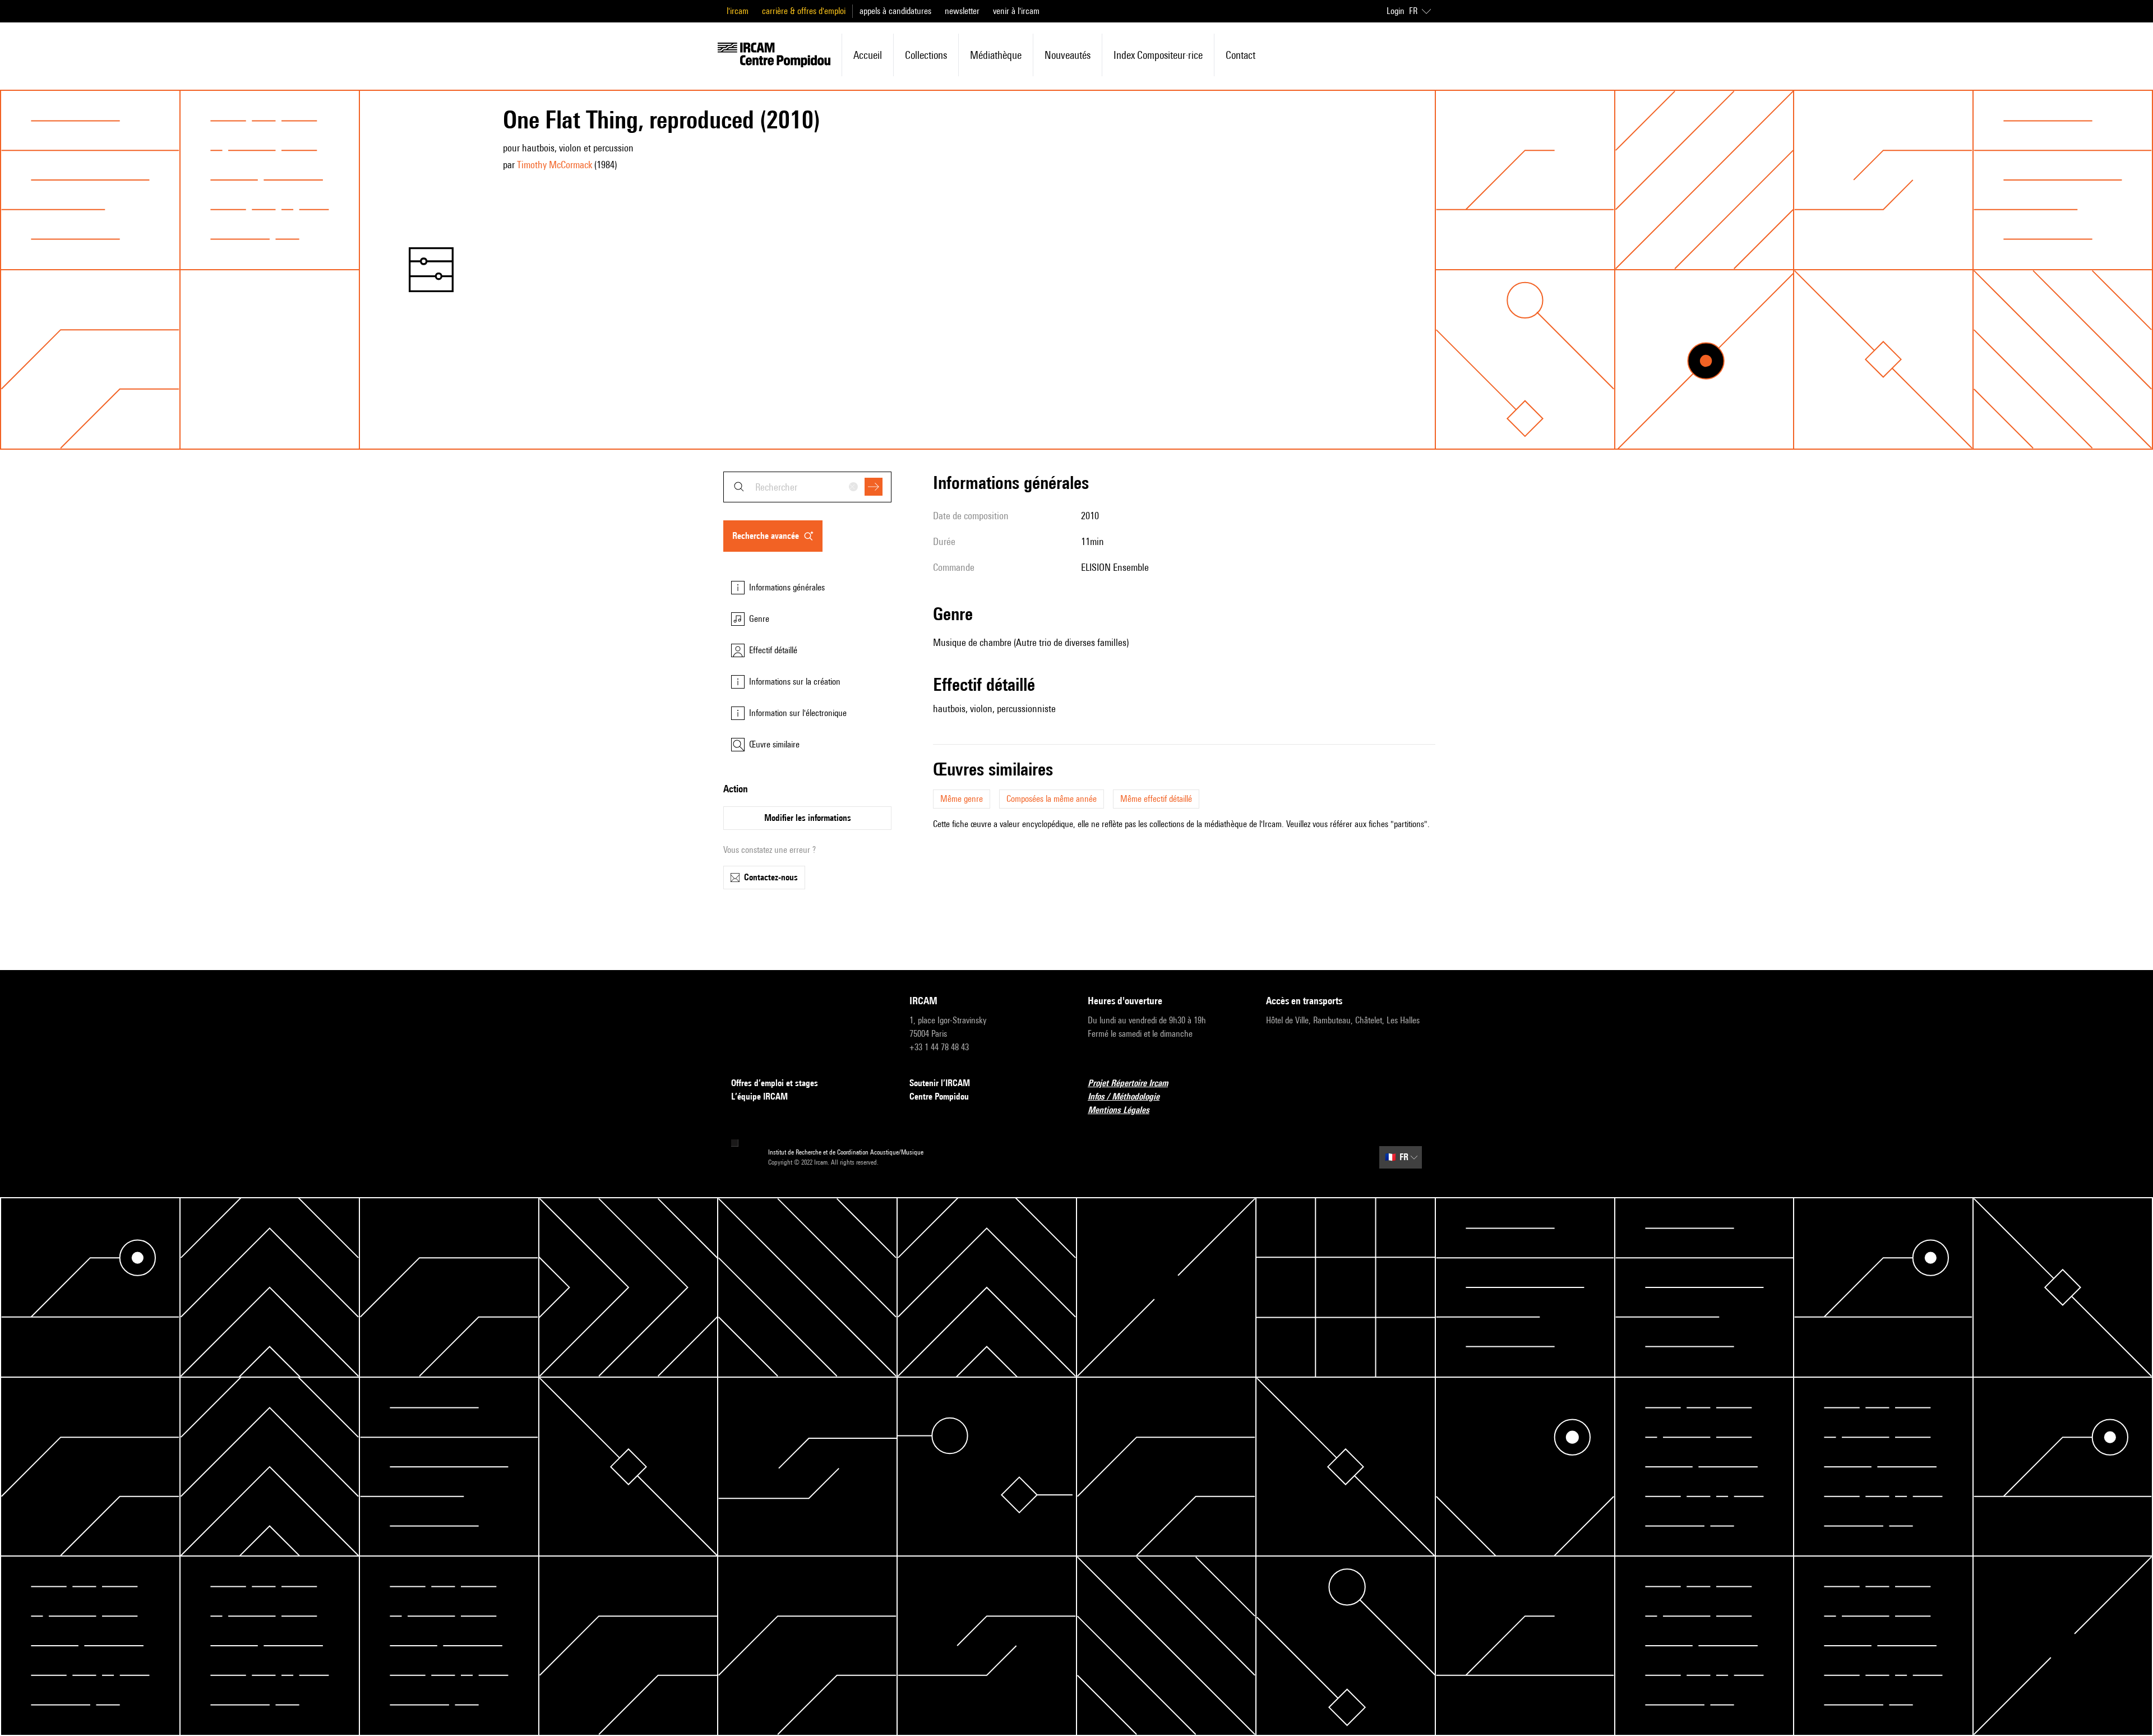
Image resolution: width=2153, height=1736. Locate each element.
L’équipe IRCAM (759, 1096)
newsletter (962, 11)
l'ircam (738, 11)
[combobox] (807, 487)
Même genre (962, 799)
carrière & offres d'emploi (804, 11)
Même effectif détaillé (1156, 799)
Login (1396, 11)
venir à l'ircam (1016, 11)
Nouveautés (1068, 55)
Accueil (868, 55)
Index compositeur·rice (1158, 55)
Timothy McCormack (555, 165)
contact (1240, 55)
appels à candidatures (895, 11)
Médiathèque (996, 55)
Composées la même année (1052, 799)
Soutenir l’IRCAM (940, 1083)
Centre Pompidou (939, 1096)
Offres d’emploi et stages (775, 1083)
